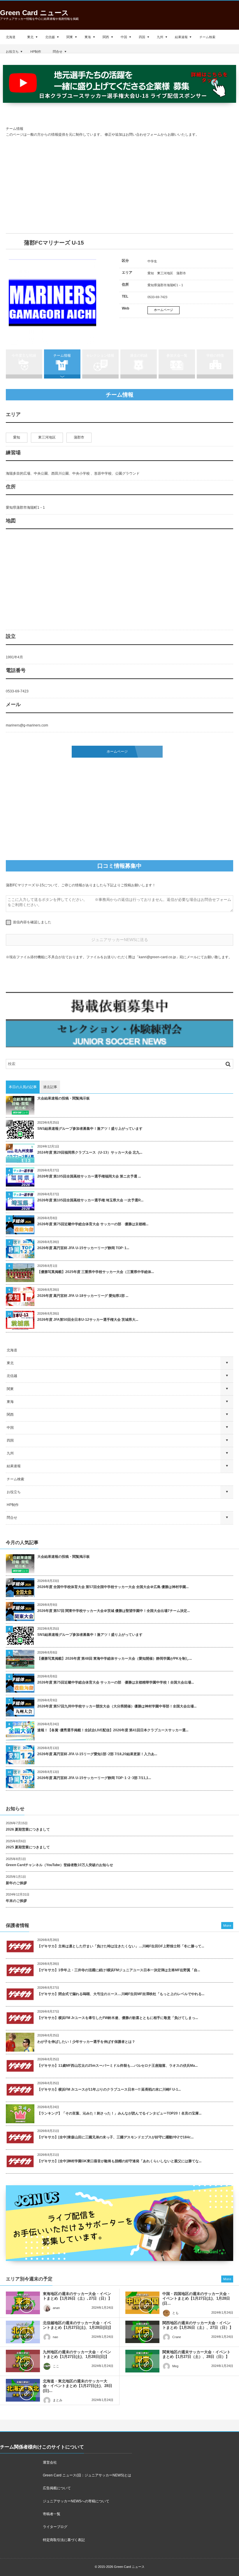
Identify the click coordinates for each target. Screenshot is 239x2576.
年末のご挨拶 (16, 1901)
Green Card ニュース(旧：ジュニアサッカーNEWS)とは (87, 2475)
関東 (70, 37)
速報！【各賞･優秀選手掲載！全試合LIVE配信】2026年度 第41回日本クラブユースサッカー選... (113, 1730)
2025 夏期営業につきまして (28, 1847)
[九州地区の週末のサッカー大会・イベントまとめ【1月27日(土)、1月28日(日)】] (23, 2361)
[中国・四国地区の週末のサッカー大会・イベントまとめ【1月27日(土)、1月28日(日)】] (142, 2303)
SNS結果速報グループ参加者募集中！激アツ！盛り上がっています (90, 1129)
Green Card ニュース (34, 13)
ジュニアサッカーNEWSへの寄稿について (76, 2501)
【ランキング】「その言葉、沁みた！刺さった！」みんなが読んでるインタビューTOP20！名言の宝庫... (119, 2113)
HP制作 (36, 52)
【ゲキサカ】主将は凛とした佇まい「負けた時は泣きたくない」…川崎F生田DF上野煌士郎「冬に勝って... (121, 1946)
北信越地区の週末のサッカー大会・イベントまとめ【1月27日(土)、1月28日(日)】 (78, 2325)
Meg (175, 2366)
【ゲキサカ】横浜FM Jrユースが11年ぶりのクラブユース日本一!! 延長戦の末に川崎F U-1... (109, 2089)
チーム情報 (62, 356)
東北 (30, 37)
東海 (88, 37)
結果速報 (181, 37)
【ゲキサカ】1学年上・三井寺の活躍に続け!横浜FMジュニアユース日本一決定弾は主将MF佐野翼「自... (119, 1970)
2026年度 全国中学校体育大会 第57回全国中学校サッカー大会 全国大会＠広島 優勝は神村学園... (113, 1587)
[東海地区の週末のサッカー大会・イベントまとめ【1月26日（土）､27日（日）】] (23, 2303)
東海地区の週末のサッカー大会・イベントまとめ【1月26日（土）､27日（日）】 (77, 2296)
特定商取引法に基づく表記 (64, 2540)
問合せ (58, 52)
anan (56, 2308)
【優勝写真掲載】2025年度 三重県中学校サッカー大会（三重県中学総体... (96, 1272)
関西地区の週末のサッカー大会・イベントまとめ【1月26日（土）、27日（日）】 (198, 2325)
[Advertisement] (119, 185)
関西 (106, 37)
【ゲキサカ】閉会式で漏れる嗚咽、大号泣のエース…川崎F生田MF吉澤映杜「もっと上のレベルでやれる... (121, 1994)
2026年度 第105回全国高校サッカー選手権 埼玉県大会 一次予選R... (90, 1200)
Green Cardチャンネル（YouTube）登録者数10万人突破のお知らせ (59, 1865)
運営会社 (50, 2462)
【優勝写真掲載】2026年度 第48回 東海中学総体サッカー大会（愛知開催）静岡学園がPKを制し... (115, 1659)
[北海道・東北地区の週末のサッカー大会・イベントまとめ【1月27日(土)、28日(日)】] (23, 2390)
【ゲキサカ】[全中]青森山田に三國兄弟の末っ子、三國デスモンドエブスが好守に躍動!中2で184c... (115, 2137)
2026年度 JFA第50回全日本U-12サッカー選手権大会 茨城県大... (88, 1320)
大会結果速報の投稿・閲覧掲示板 (64, 1098)
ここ (56, 2366)
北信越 (50, 37)
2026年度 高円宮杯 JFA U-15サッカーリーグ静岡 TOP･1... (83, 1248)
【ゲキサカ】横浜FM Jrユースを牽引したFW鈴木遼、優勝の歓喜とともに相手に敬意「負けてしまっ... (118, 2018)
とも (175, 2313)
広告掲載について (57, 2488)
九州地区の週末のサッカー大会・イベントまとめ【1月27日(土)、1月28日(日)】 (77, 2354)
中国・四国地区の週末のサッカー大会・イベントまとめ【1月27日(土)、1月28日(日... (196, 2299)
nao (55, 2337)
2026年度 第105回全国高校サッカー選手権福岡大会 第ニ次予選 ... (89, 1176)
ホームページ (164, 310)
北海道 (11, 37)
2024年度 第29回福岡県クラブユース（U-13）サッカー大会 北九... (90, 1152)
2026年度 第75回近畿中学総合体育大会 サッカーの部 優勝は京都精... (93, 1224)
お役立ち (12, 52)
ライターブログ (55, 2527)
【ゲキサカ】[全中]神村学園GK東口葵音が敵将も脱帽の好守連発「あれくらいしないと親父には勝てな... (119, 2161)
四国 (142, 37)
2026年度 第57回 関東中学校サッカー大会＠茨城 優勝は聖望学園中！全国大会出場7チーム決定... (114, 1611)
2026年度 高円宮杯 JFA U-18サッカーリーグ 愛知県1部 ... (83, 1296)
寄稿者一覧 (52, 2514)
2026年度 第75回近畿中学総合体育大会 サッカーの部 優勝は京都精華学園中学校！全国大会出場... (116, 1682)
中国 (124, 37)
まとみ (58, 2400)
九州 (160, 37)
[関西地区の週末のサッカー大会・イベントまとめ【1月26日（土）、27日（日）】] (142, 2332)
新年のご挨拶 (16, 1883)
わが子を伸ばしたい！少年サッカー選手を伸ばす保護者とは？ (86, 2042)
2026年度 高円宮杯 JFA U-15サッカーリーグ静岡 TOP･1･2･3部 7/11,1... (94, 1778)
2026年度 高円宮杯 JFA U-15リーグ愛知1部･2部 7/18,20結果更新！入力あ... (97, 1754)
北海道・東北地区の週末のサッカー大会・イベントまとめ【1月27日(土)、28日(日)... (78, 2386)
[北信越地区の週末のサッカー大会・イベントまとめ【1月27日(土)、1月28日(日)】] (23, 2332)
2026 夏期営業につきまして (28, 1829)
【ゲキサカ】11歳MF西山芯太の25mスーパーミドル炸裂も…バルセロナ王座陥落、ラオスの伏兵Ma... (117, 2066)
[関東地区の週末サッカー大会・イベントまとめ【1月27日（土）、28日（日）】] (142, 2361)
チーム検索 (207, 37)
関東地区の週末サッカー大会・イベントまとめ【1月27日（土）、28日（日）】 (196, 2354)
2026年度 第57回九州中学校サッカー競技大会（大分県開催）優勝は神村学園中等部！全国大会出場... (117, 1706)
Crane (177, 2337)
